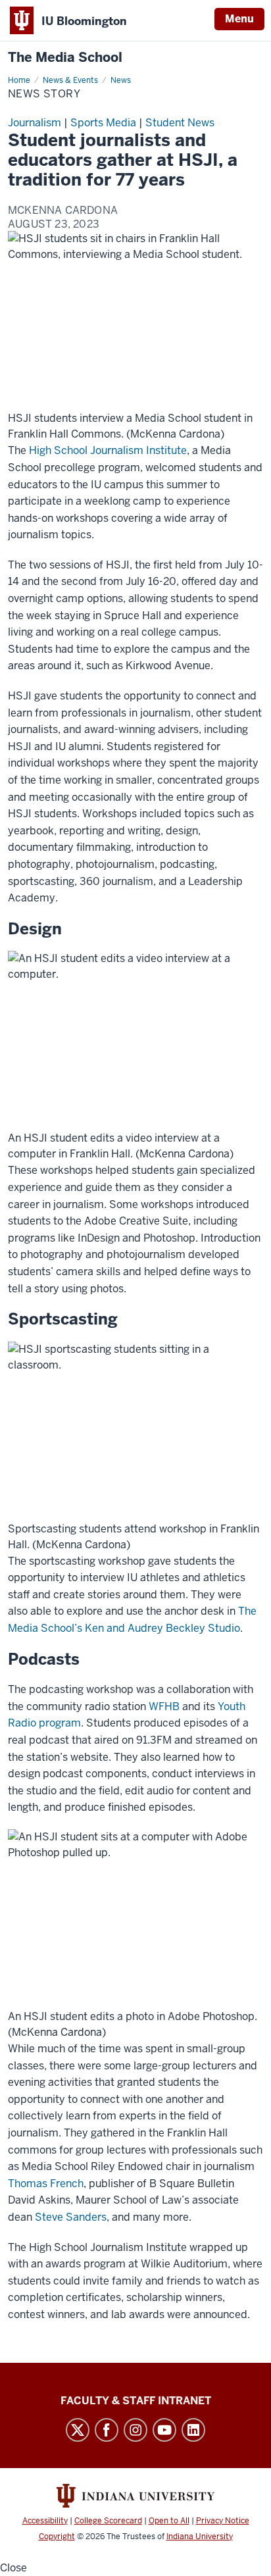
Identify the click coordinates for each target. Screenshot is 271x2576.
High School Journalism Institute (108, 450)
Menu (239, 19)
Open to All (169, 2521)
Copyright (57, 2537)
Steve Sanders (71, 2217)
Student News (180, 123)
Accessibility (45, 2521)
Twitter (78, 2430)
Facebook (107, 2430)
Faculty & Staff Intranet (136, 2401)
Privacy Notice (223, 2521)
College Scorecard (108, 2521)
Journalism (35, 123)
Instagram (135, 2430)
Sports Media (103, 123)
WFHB (164, 1706)
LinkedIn (193, 2430)
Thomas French (46, 2184)
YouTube (164, 2430)
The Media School (65, 58)
